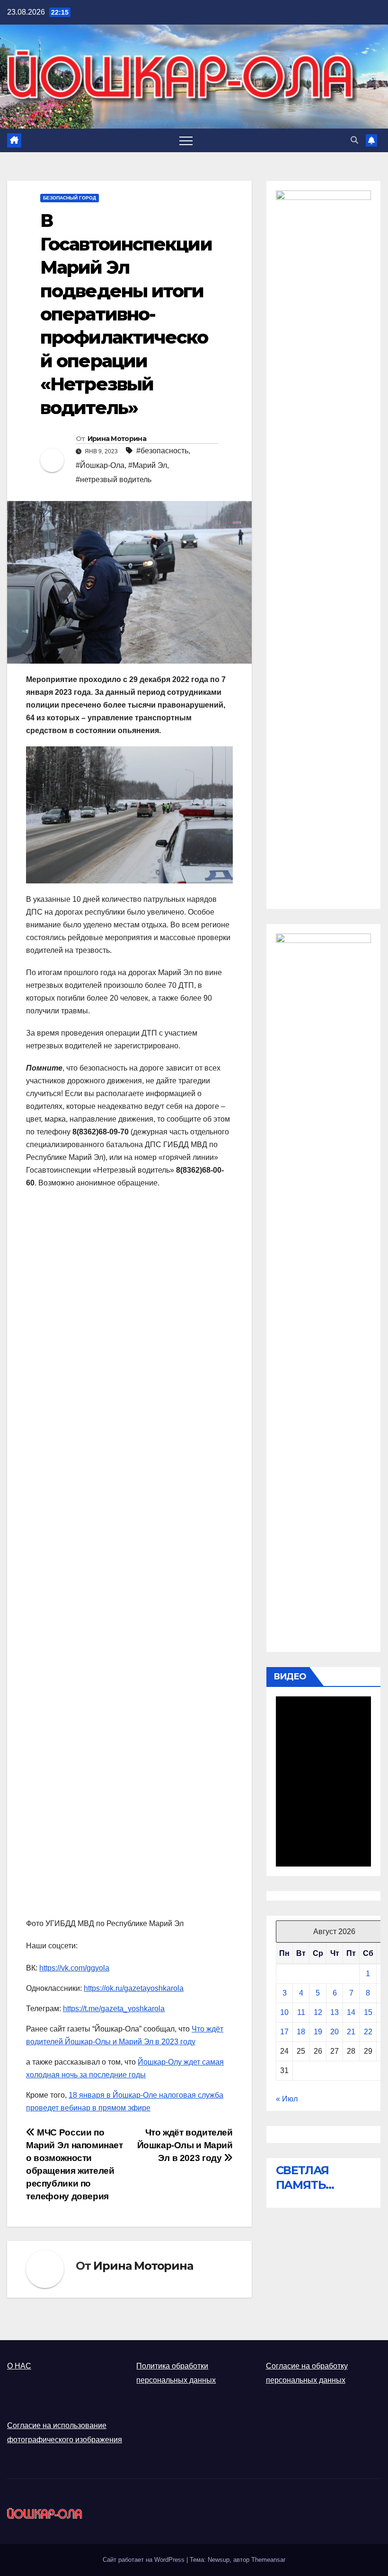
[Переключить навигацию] (186, 140)
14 (351, 2012)
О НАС (19, 2366)
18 (301, 2032)
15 (368, 2012)
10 (284, 2012)
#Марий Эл (148, 465)
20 (335, 2032)
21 (351, 2032)
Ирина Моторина (117, 439)
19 (318, 2032)
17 (284, 2032)
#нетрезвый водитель (114, 480)
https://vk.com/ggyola (74, 1968)
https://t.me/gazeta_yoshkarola (114, 2009)
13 (335, 2012)
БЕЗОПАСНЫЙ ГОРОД (70, 198)
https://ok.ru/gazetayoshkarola (134, 1988)
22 (368, 2032)
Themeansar (268, 2560)
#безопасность (162, 451)
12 (318, 2012)
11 (301, 2012)
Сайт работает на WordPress (145, 2560)
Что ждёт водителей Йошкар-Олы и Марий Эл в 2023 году (185, 2145)
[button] (354, 140)
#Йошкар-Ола (100, 465)
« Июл (287, 2099)
